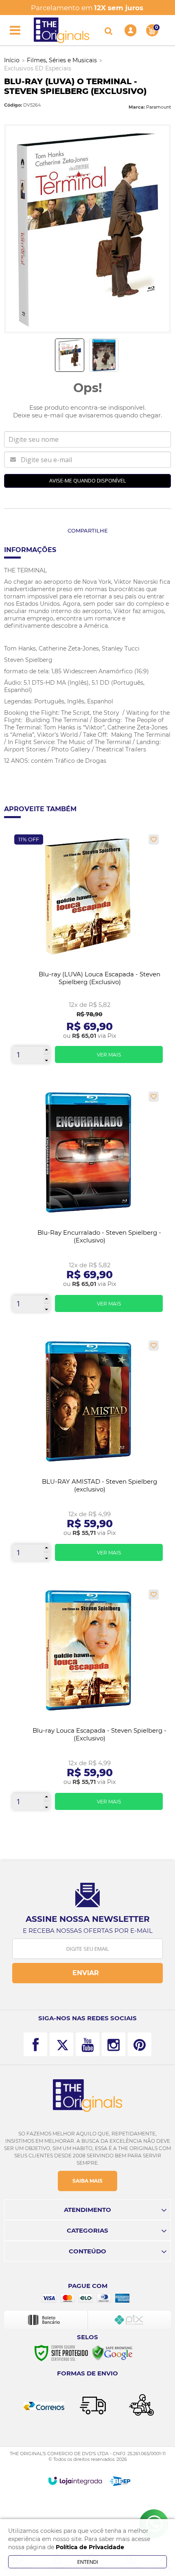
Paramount (159, 107)
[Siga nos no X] (61, 2044)
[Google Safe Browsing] (112, 2353)
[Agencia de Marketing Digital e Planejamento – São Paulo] (120, 2481)
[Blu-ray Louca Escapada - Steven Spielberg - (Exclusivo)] (87, 1703)
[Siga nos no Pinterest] (140, 2044)
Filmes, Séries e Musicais (62, 60)
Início (12, 60)
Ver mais (109, 1055)
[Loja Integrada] (75, 2481)
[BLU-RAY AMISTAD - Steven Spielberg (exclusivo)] (87, 1454)
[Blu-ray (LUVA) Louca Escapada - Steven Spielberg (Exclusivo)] (87, 952)
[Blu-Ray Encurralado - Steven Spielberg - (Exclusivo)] (87, 1205)
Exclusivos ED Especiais (38, 68)
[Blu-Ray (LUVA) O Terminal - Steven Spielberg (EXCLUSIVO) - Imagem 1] (70, 355)
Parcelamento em (87, 8)
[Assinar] (87, 1973)
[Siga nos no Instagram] (114, 2044)
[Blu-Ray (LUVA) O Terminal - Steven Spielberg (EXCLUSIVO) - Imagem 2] (104, 355)
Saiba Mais (87, 2181)
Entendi (88, 2562)
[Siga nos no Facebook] (35, 2044)
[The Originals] (61, 30)
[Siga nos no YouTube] (87, 2044)
